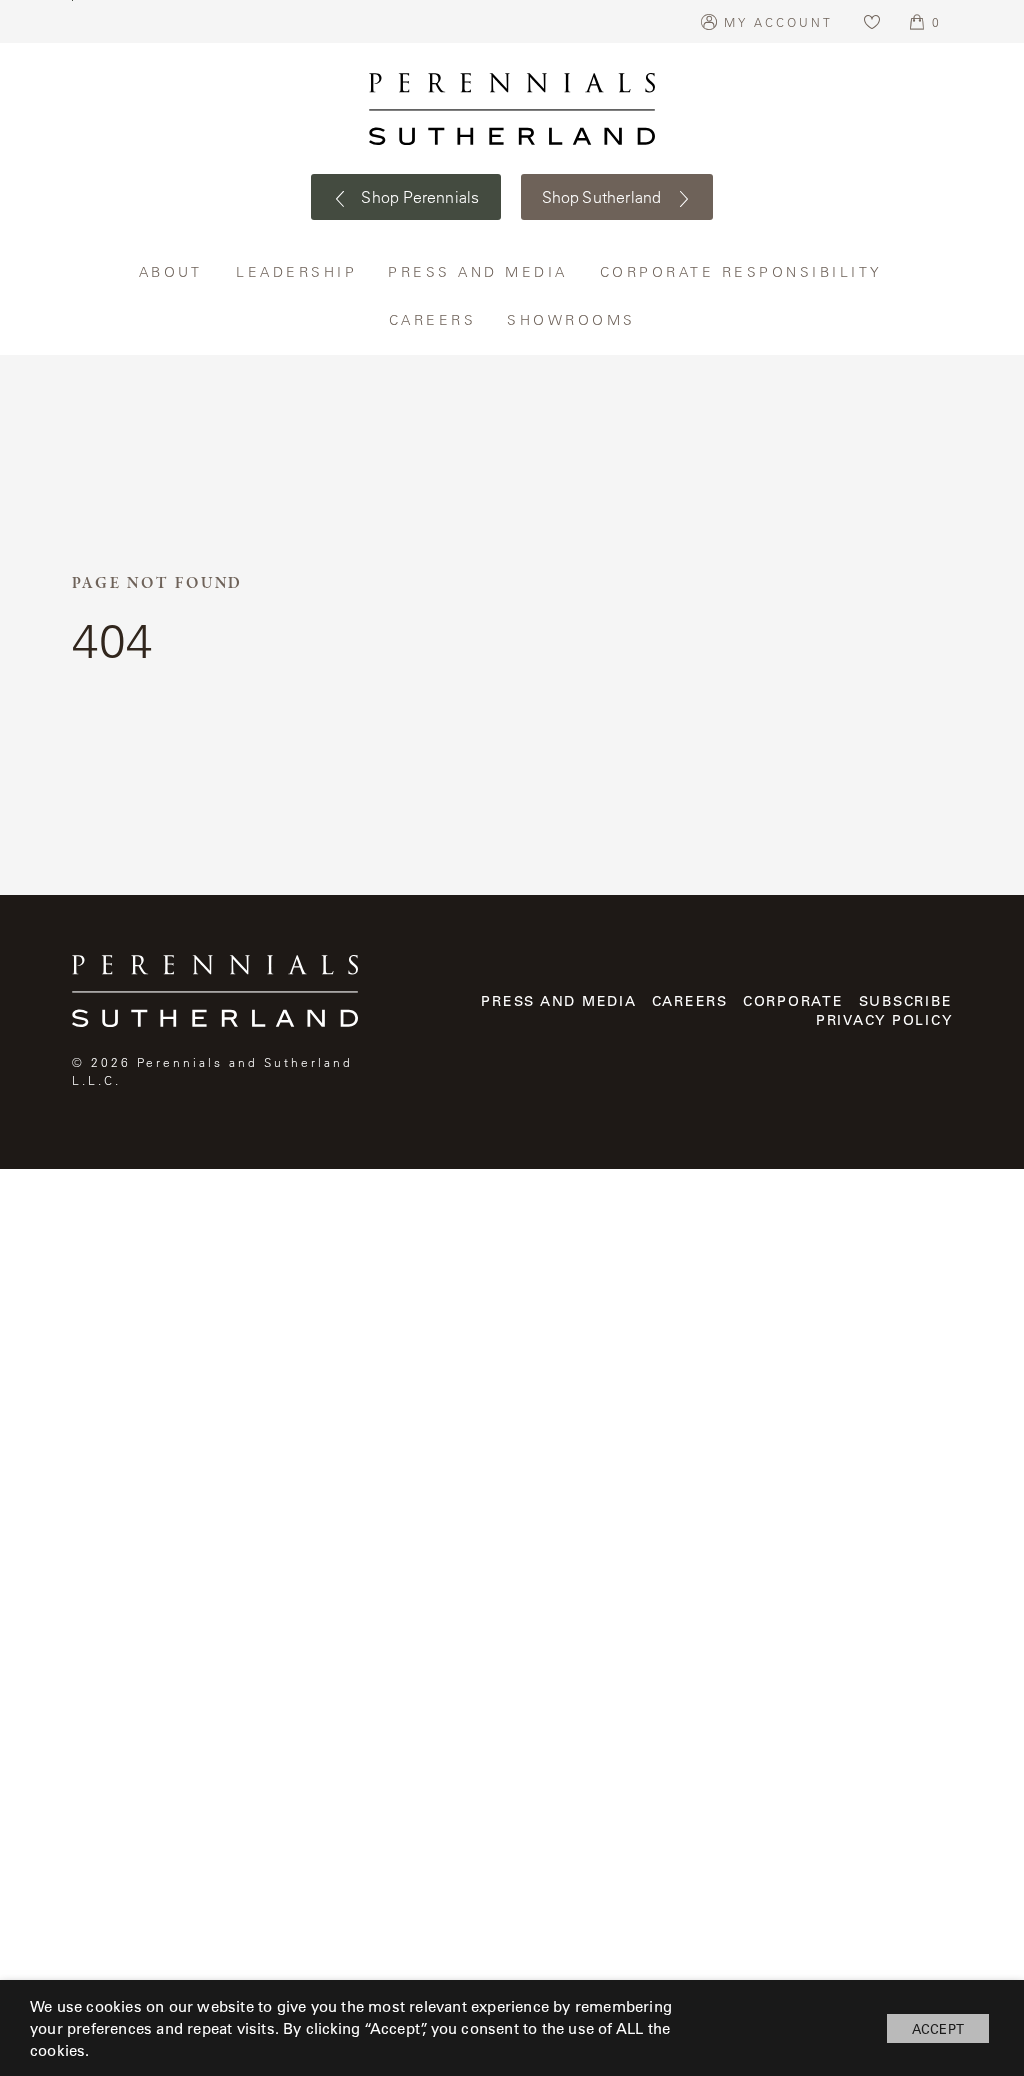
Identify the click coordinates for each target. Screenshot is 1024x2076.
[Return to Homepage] (512, 109)
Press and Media (479, 271)
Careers (433, 319)
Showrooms (571, 319)
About (173, 271)
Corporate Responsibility (743, 271)
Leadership (297, 271)
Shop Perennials (418, 197)
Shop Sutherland (604, 197)
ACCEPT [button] (938, 2028)
